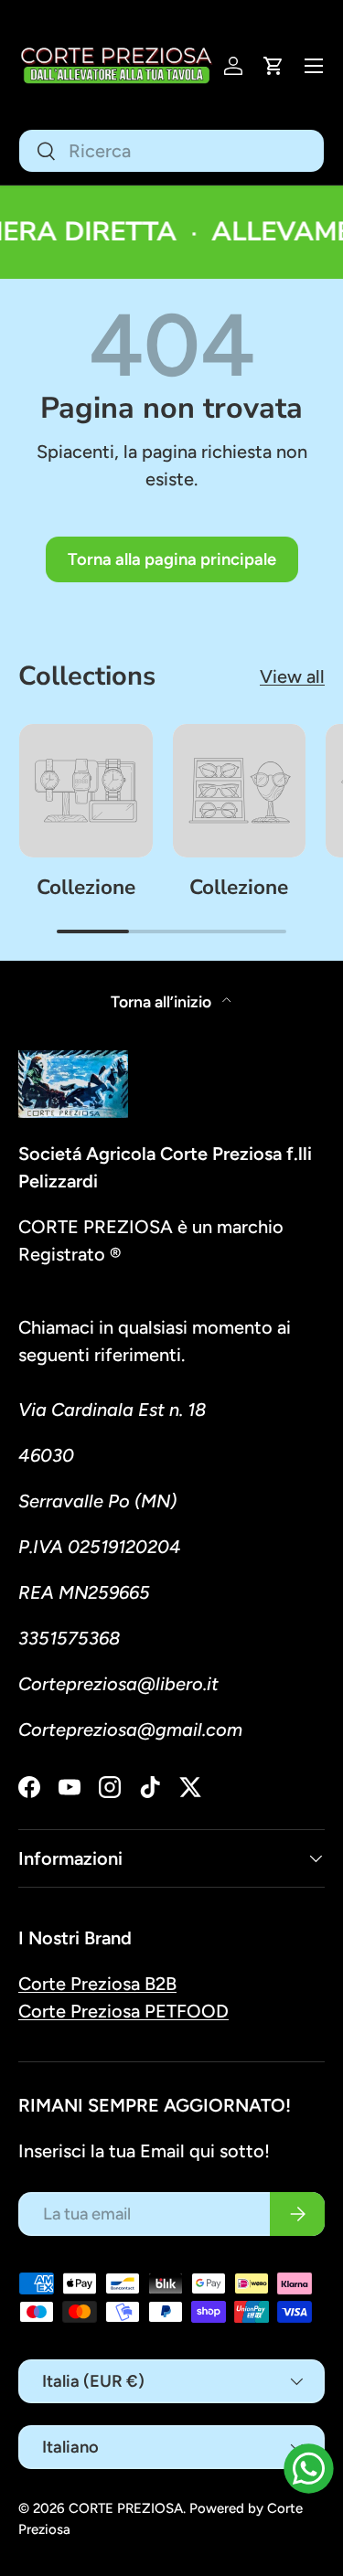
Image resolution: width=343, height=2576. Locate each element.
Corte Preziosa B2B (97, 1984)
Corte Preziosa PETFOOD (123, 2011)
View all (292, 676)
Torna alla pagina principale (172, 559)
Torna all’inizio (163, 1001)
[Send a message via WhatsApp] (309, 2469)
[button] (273, 66)
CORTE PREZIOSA (126, 2508)
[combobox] (171, 151)
